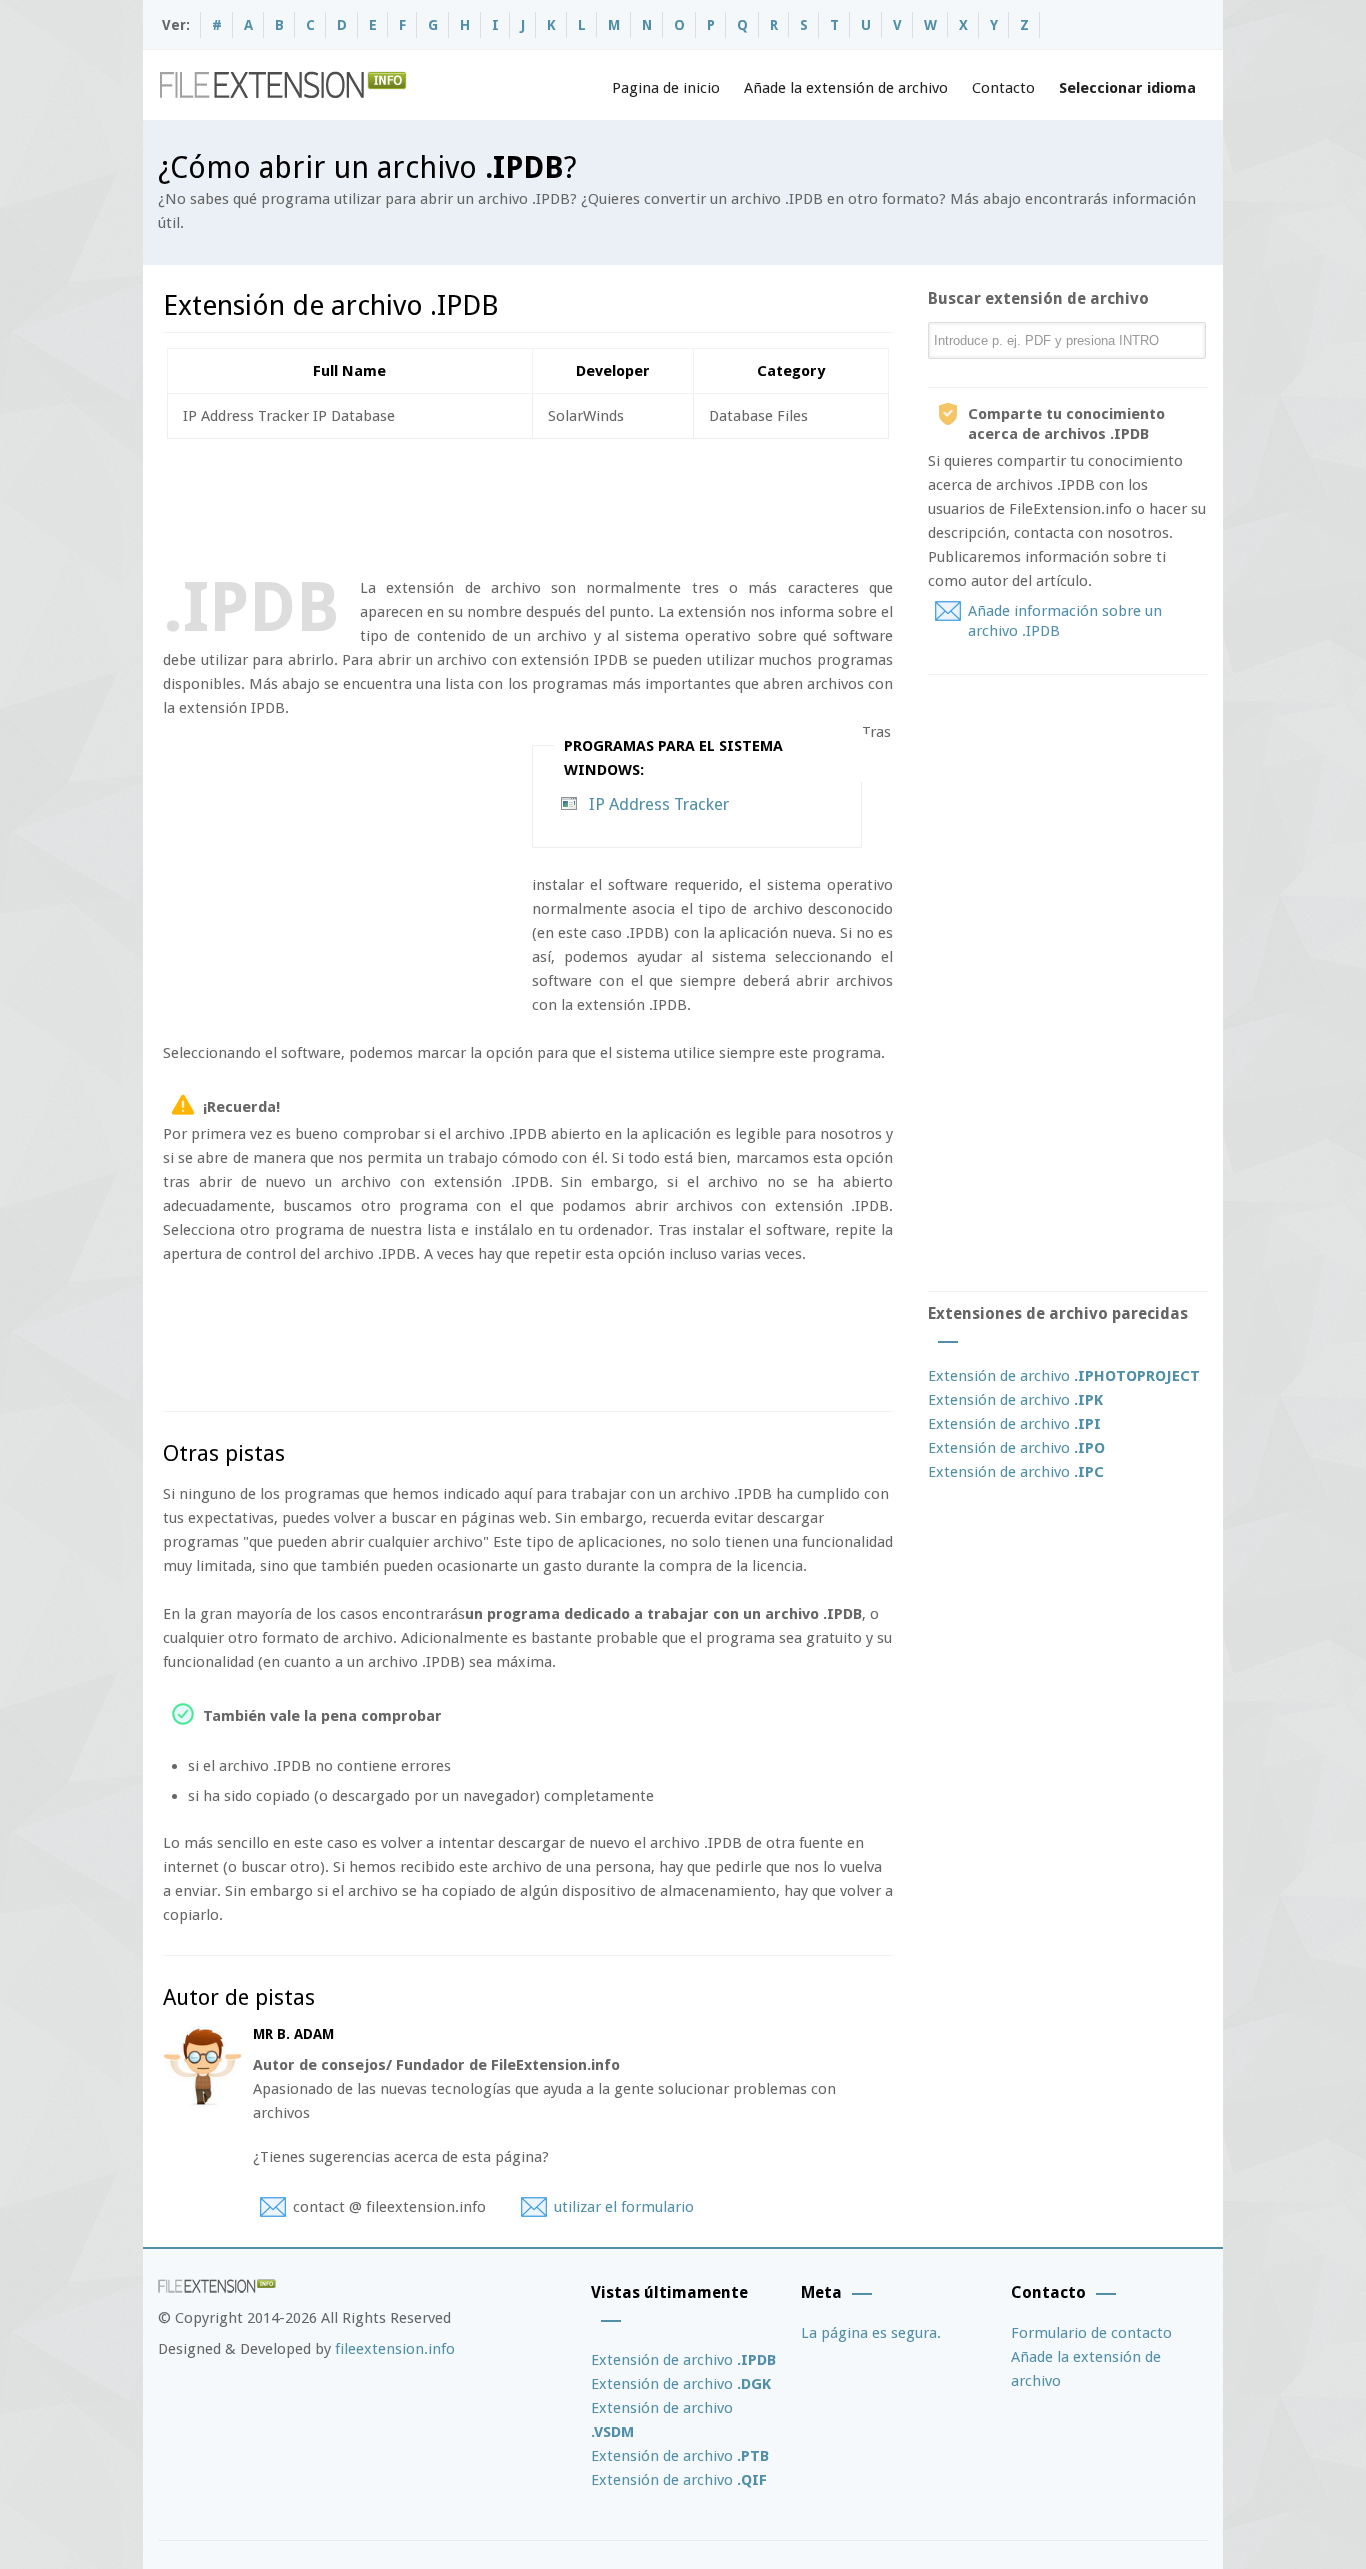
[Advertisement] (527, 504)
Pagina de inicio (666, 88)
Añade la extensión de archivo (846, 88)
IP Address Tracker (659, 804)
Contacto (1003, 88)
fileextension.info (395, 2349)
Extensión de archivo (1064, 1376)
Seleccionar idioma (1127, 88)
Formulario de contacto (1091, 2333)
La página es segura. (871, 2333)
